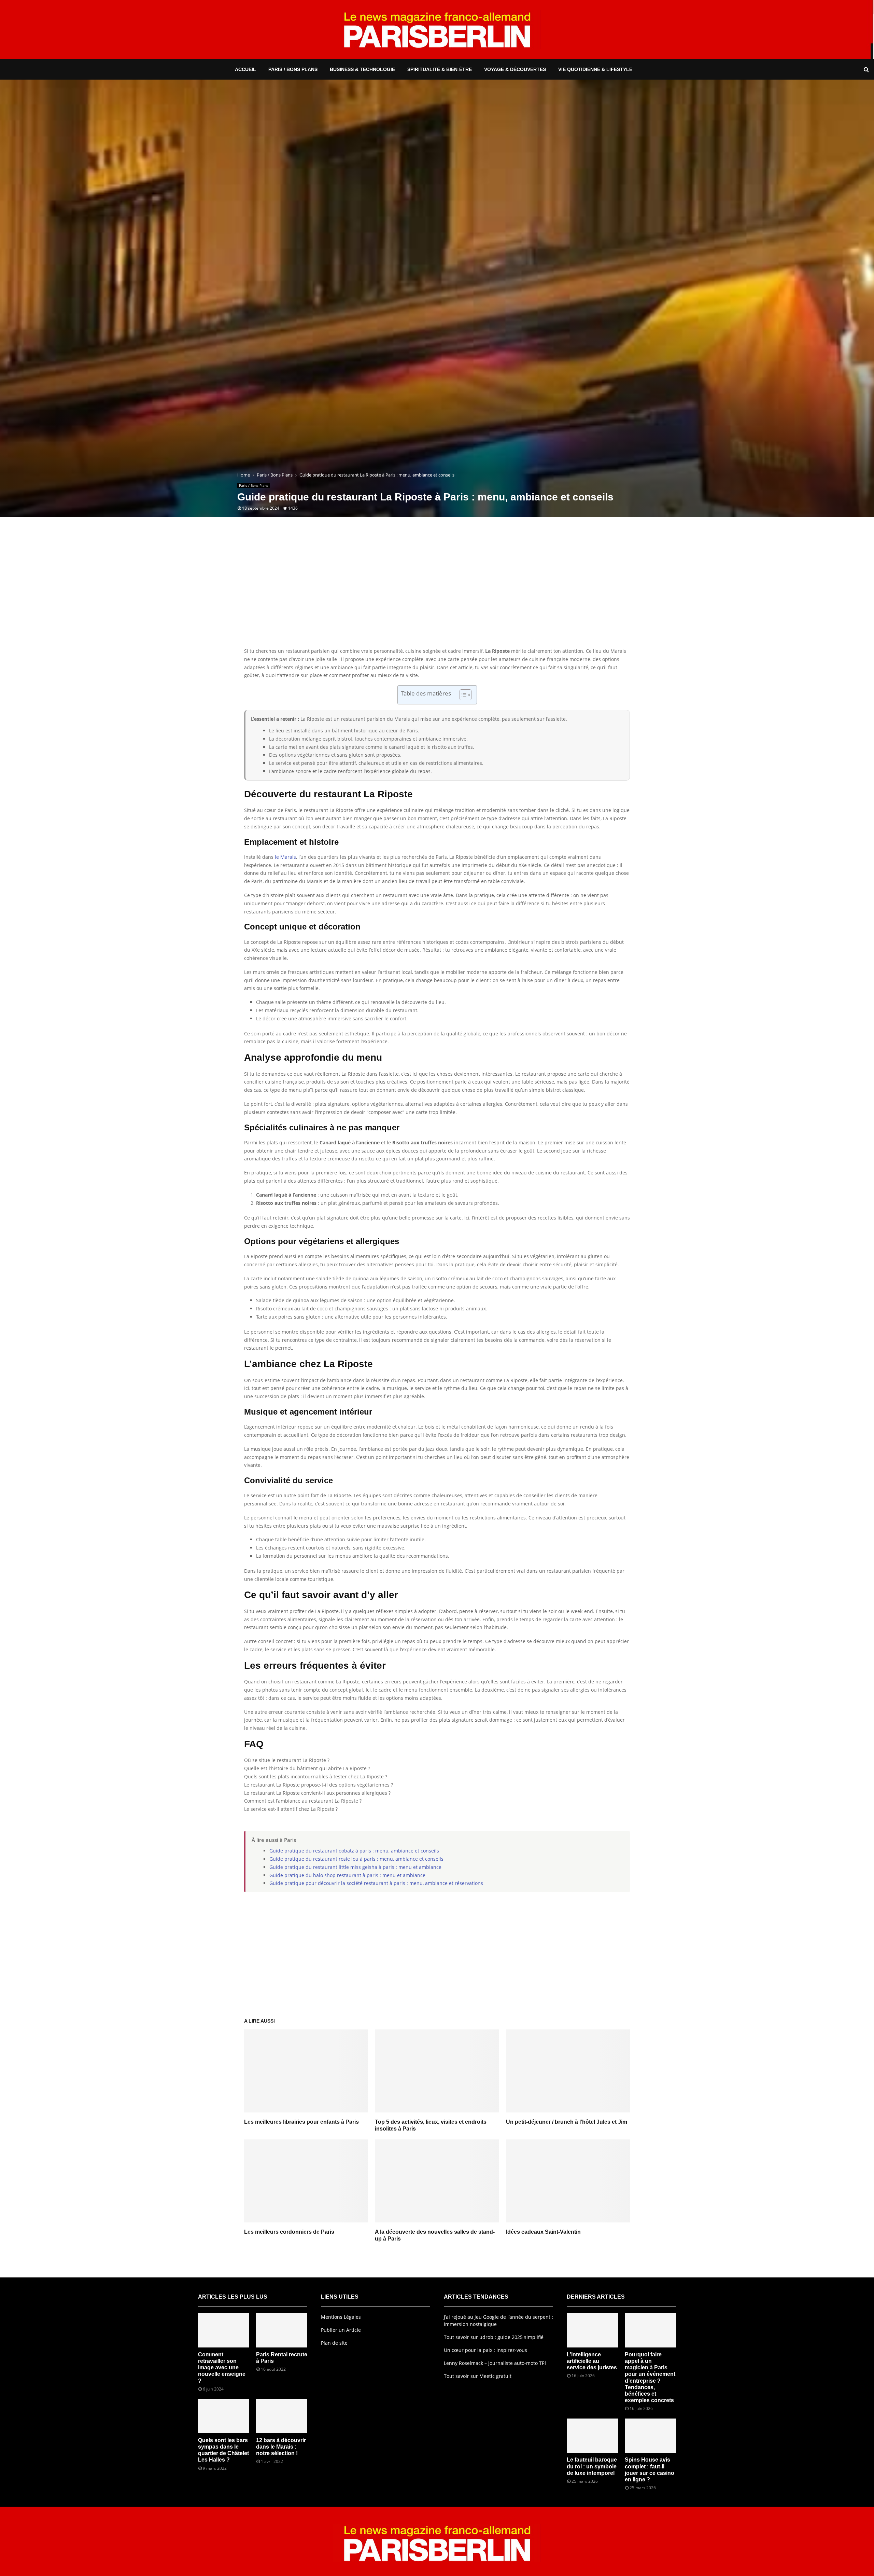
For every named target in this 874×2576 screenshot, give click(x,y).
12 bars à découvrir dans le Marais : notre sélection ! (281, 2447)
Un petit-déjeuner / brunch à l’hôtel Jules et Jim (567, 2122)
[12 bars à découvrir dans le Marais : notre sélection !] (282, 2416)
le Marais (285, 857)
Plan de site (334, 2343)
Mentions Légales (341, 2317)
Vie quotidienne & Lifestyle (595, 69)
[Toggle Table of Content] (462, 695)
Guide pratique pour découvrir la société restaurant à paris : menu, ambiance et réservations (376, 1883)
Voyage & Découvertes (515, 69)
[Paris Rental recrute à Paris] (282, 2330)
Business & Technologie (362, 69)
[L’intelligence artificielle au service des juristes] (592, 2330)
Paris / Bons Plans (293, 69)
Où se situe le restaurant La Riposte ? (287, 1760)
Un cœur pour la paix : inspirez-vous (485, 2350)
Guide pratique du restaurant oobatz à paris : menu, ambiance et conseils (354, 1851)
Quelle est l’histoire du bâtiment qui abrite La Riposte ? (307, 1768)
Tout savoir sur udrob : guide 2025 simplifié (494, 2337)
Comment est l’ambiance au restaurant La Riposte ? (303, 1801)
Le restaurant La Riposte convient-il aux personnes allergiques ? (317, 1793)
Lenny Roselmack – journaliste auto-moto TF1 (495, 2363)
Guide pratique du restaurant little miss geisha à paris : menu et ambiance (355, 1867)
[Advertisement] (437, 592)
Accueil (245, 69)
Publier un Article (341, 2330)
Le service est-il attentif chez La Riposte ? (291, 1809)
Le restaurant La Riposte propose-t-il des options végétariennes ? (319, 1785)
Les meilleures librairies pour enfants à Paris (301, 2122)
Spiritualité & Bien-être (440, 69)
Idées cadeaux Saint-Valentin (543, 2232)
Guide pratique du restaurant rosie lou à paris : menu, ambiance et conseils (356, 1859)
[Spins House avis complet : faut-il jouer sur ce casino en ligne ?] (650, 2436)
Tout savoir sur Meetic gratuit (478, 2376)
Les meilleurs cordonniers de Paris (289, 2232)
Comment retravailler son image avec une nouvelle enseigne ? (222, 2368)
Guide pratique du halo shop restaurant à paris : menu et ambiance (347, 1875)
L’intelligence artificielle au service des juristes (592, 2361)
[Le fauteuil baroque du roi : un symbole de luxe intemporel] (592, 2436)
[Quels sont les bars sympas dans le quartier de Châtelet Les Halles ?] (224, 2416)
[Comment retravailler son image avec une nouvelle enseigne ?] (224, 2330)
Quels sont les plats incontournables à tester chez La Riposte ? (316, 1776)
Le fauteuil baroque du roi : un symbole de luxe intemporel (592, 2466)
